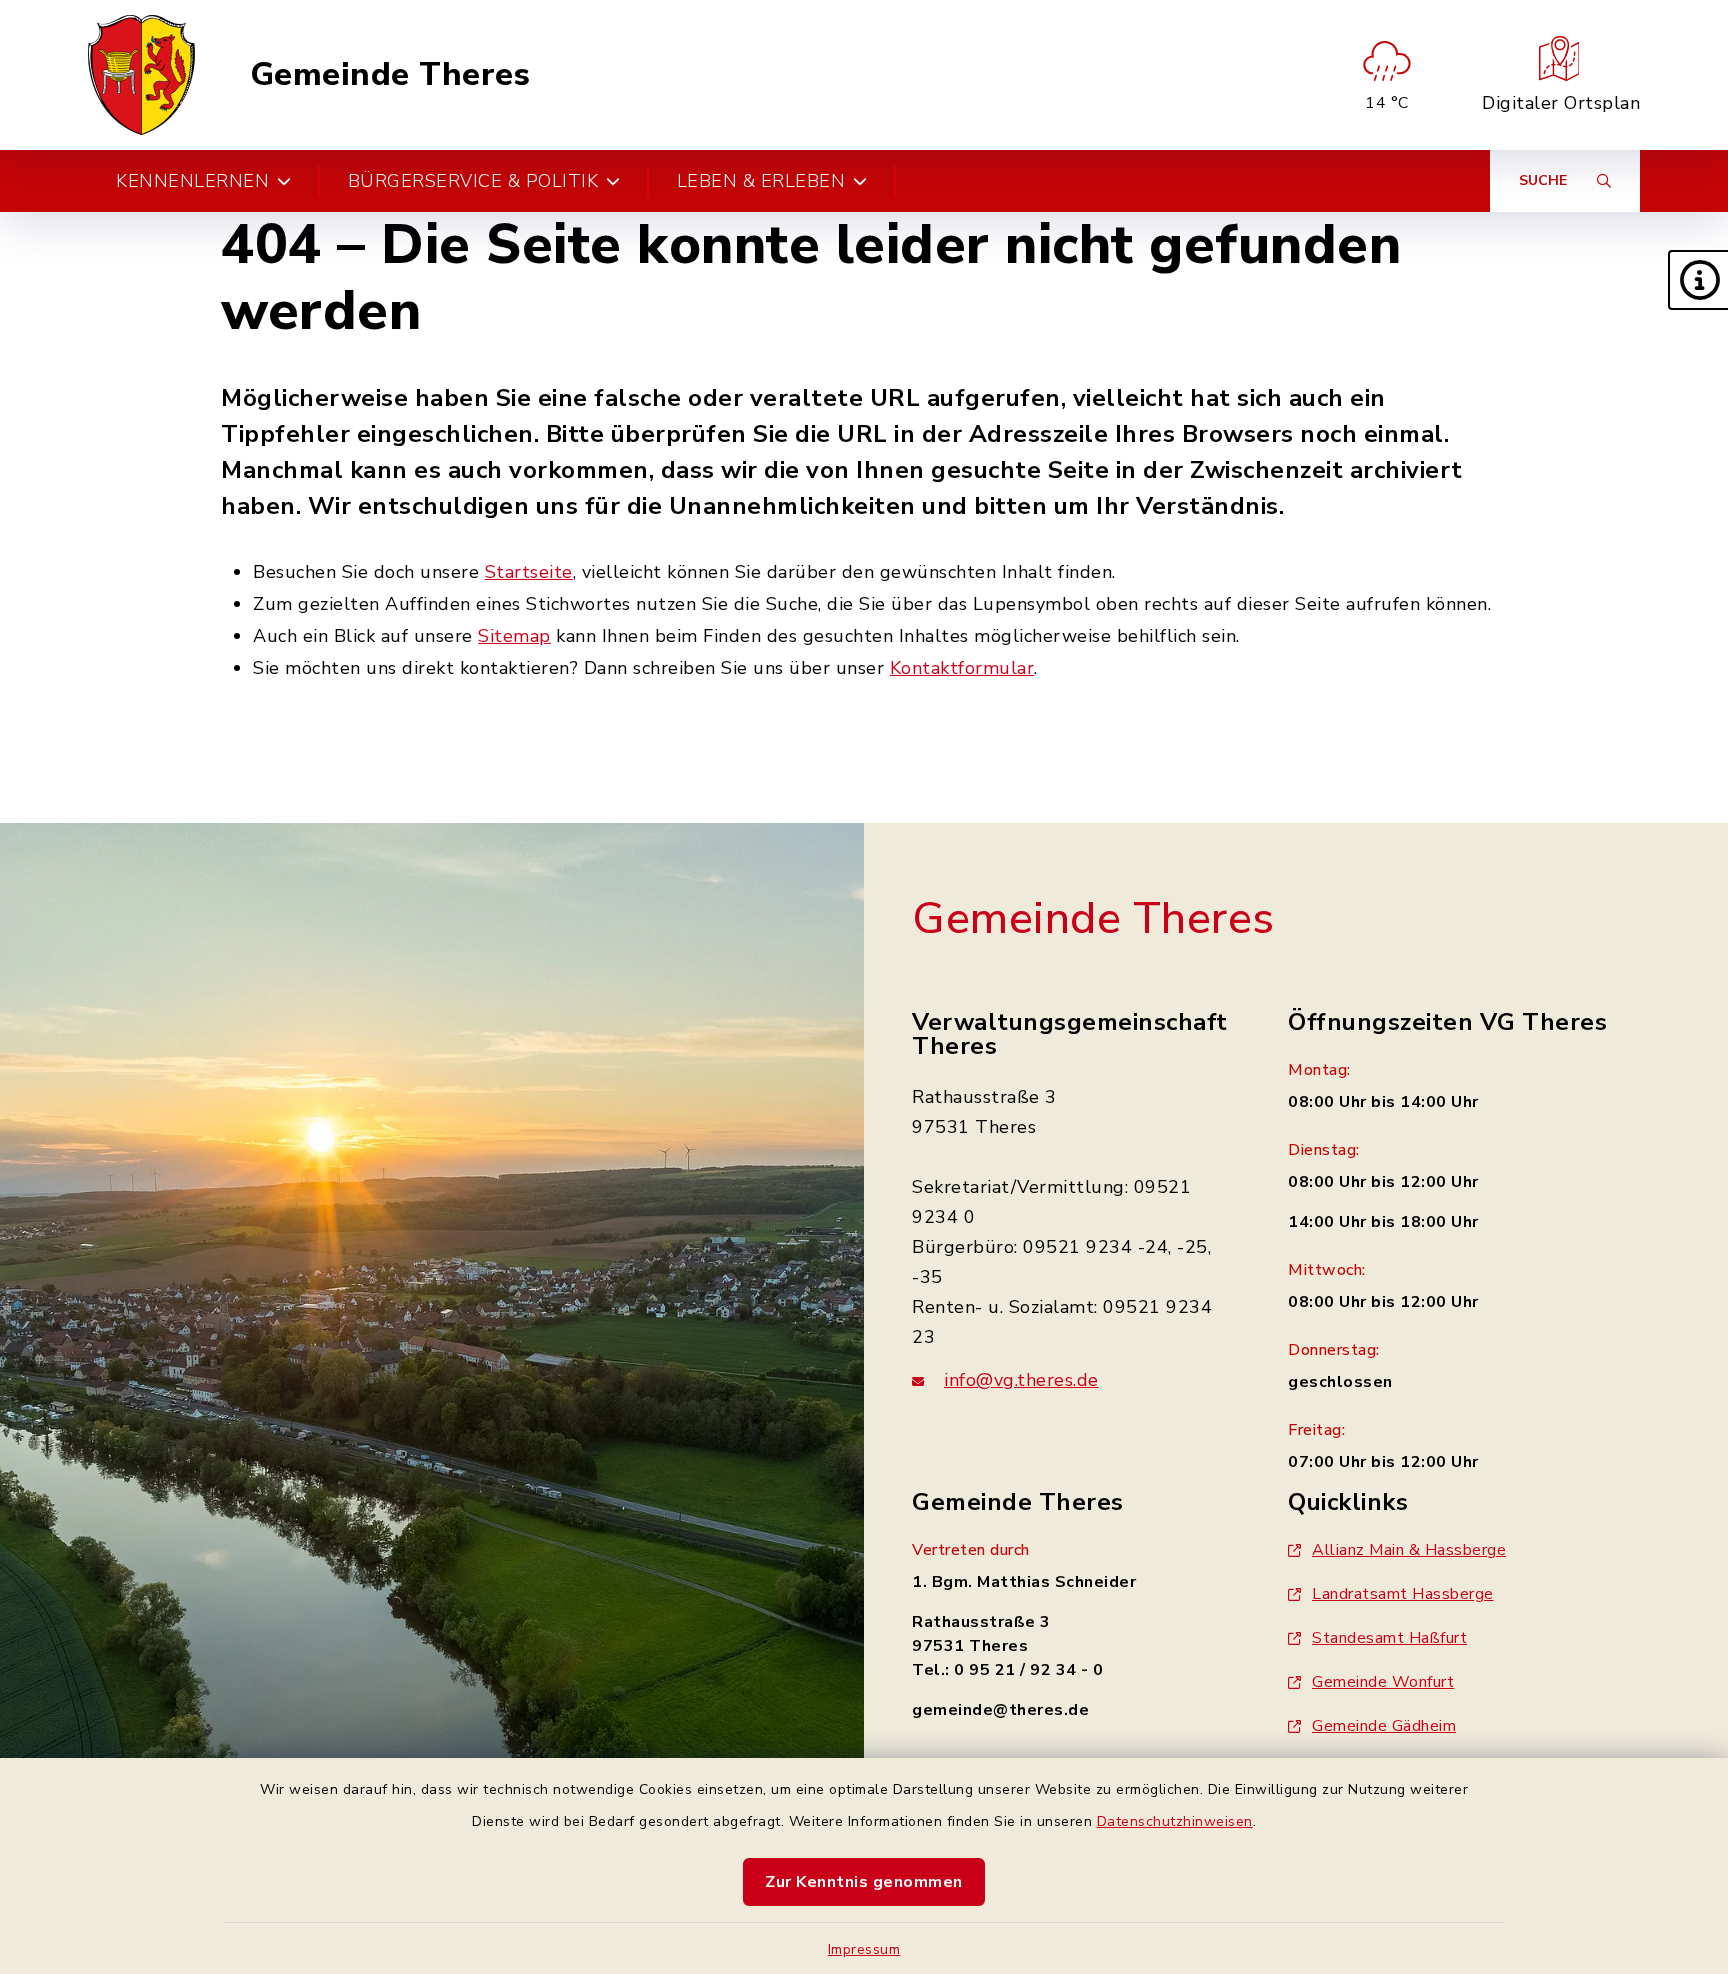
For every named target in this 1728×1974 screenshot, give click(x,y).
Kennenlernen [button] (192, 181)
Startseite (529, 572)
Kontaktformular (962, 668)
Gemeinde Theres (390, 75)
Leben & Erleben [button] (761, 181)
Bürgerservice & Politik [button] (473, 181)
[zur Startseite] (141, 75)
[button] (1698, 280)
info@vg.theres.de (1021, 1380)
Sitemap (514, 636)
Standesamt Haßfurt (1389, 1638)
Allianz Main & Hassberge (1409, 1550)
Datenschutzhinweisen (1175, 1821)
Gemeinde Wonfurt (1383, 1682)
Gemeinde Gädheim (1384, 1726)
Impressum (864, 1949)
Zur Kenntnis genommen (864, 1882)
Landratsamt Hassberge (1403, 1594)
